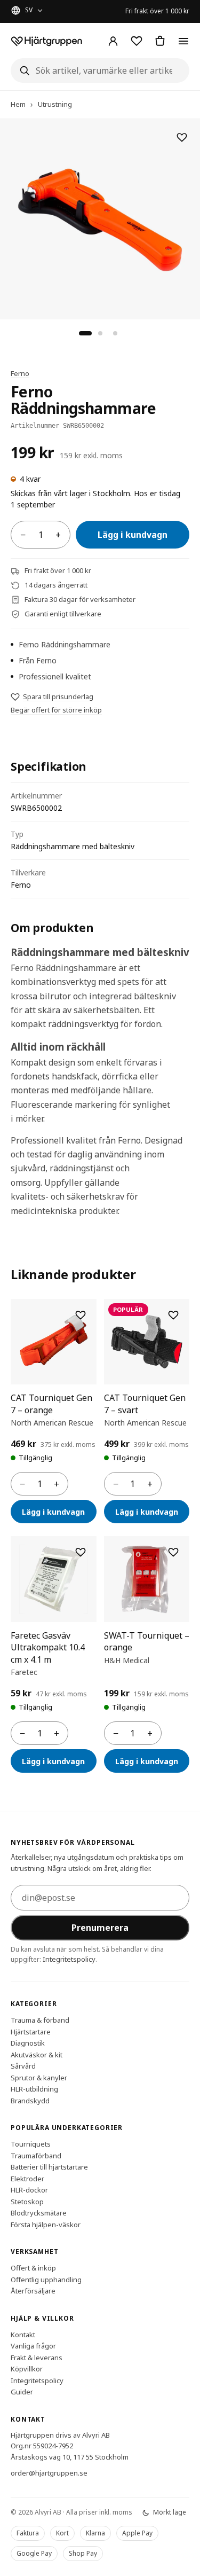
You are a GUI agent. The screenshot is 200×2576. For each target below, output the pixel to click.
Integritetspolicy (69, 1959)
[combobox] (100, 71)
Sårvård (23, 2066)
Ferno (20, 373)
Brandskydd (30, 2100)
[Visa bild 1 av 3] (85, 333)
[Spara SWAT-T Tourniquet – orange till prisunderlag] (173, 1552)
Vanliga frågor (33, 2346)
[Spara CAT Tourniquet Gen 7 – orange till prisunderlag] (81, 1315)
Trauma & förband (40, 2020)
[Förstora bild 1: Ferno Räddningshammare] (100, 219)
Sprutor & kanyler (39, 2077)
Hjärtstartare (31, 2031)
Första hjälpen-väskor (46, 2224)
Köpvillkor (27, 2369)
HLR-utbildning (34, 2089)
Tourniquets (31, 2144)
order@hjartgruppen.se (49, 2473)
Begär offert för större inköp (56, 710)
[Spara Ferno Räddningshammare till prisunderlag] (182, 137)
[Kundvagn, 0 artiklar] (160, 41)
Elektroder (27, 2178)
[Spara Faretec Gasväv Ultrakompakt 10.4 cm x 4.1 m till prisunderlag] (81, 1552)
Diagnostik (28, 2043)
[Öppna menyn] (183, 41)
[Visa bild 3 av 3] (115, 333)
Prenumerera (100, 1927)
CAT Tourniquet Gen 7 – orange (51, 1404)
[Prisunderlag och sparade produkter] (137, 41)
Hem (18, 104)
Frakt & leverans (37, 2357)
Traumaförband (36, 2155)
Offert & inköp (33, 2268)
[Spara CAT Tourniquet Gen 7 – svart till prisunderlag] (173, 1315)
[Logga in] (113, 41)
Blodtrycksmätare (39, 2213)
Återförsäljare (33, 2291)
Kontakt (23, 2334)
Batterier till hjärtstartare (49, 2167)
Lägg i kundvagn (133, 535)
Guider (22, 2392)
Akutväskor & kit (37, 2054)
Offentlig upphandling (46, 2279)
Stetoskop (27, 2201)
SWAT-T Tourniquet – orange (147, 1641)
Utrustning (55, 104)
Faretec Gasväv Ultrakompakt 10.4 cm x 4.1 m (48, 1647)
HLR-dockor (29, 2190)
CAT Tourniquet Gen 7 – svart (145, 1404)
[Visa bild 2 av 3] (100, 333)
